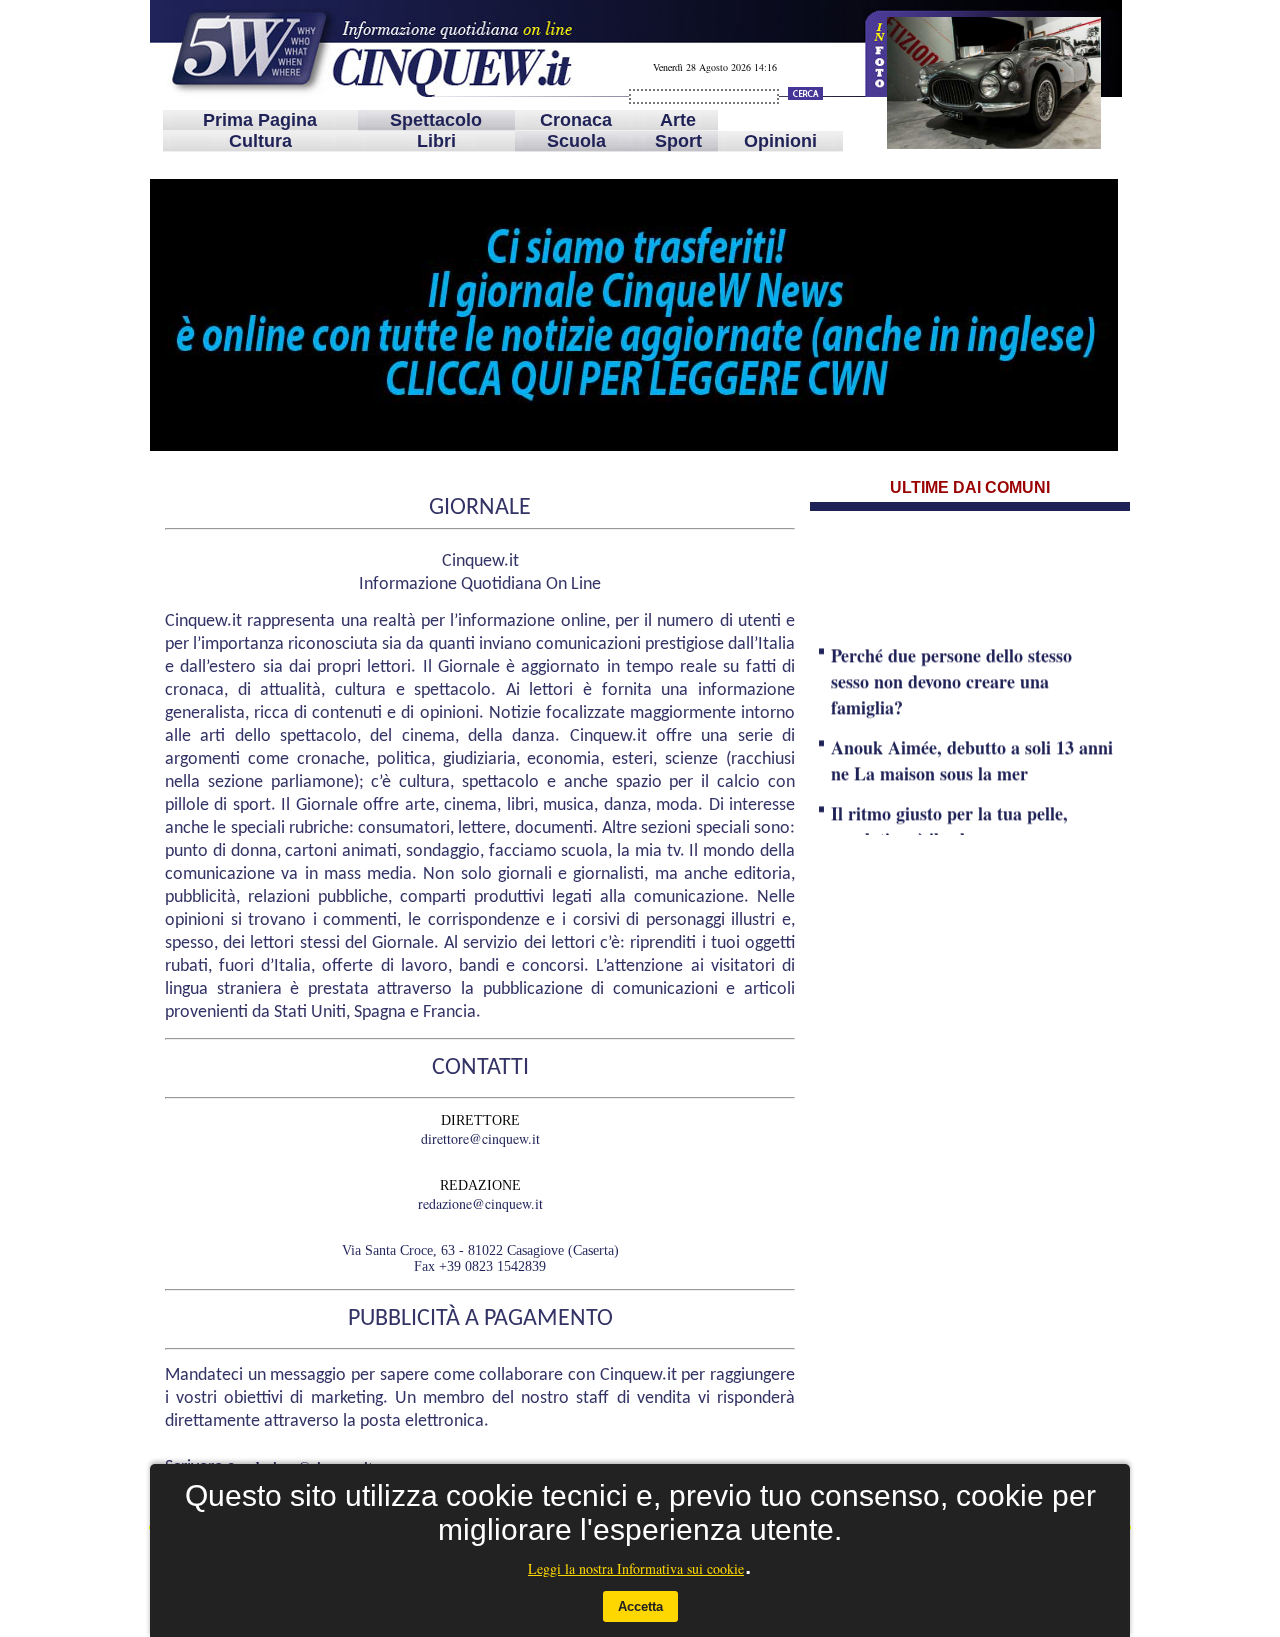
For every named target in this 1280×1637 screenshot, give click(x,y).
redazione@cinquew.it (480, 1203)
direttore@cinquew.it (480, 1138)
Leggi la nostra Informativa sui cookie (636, 1568)
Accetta (640, 1606)
